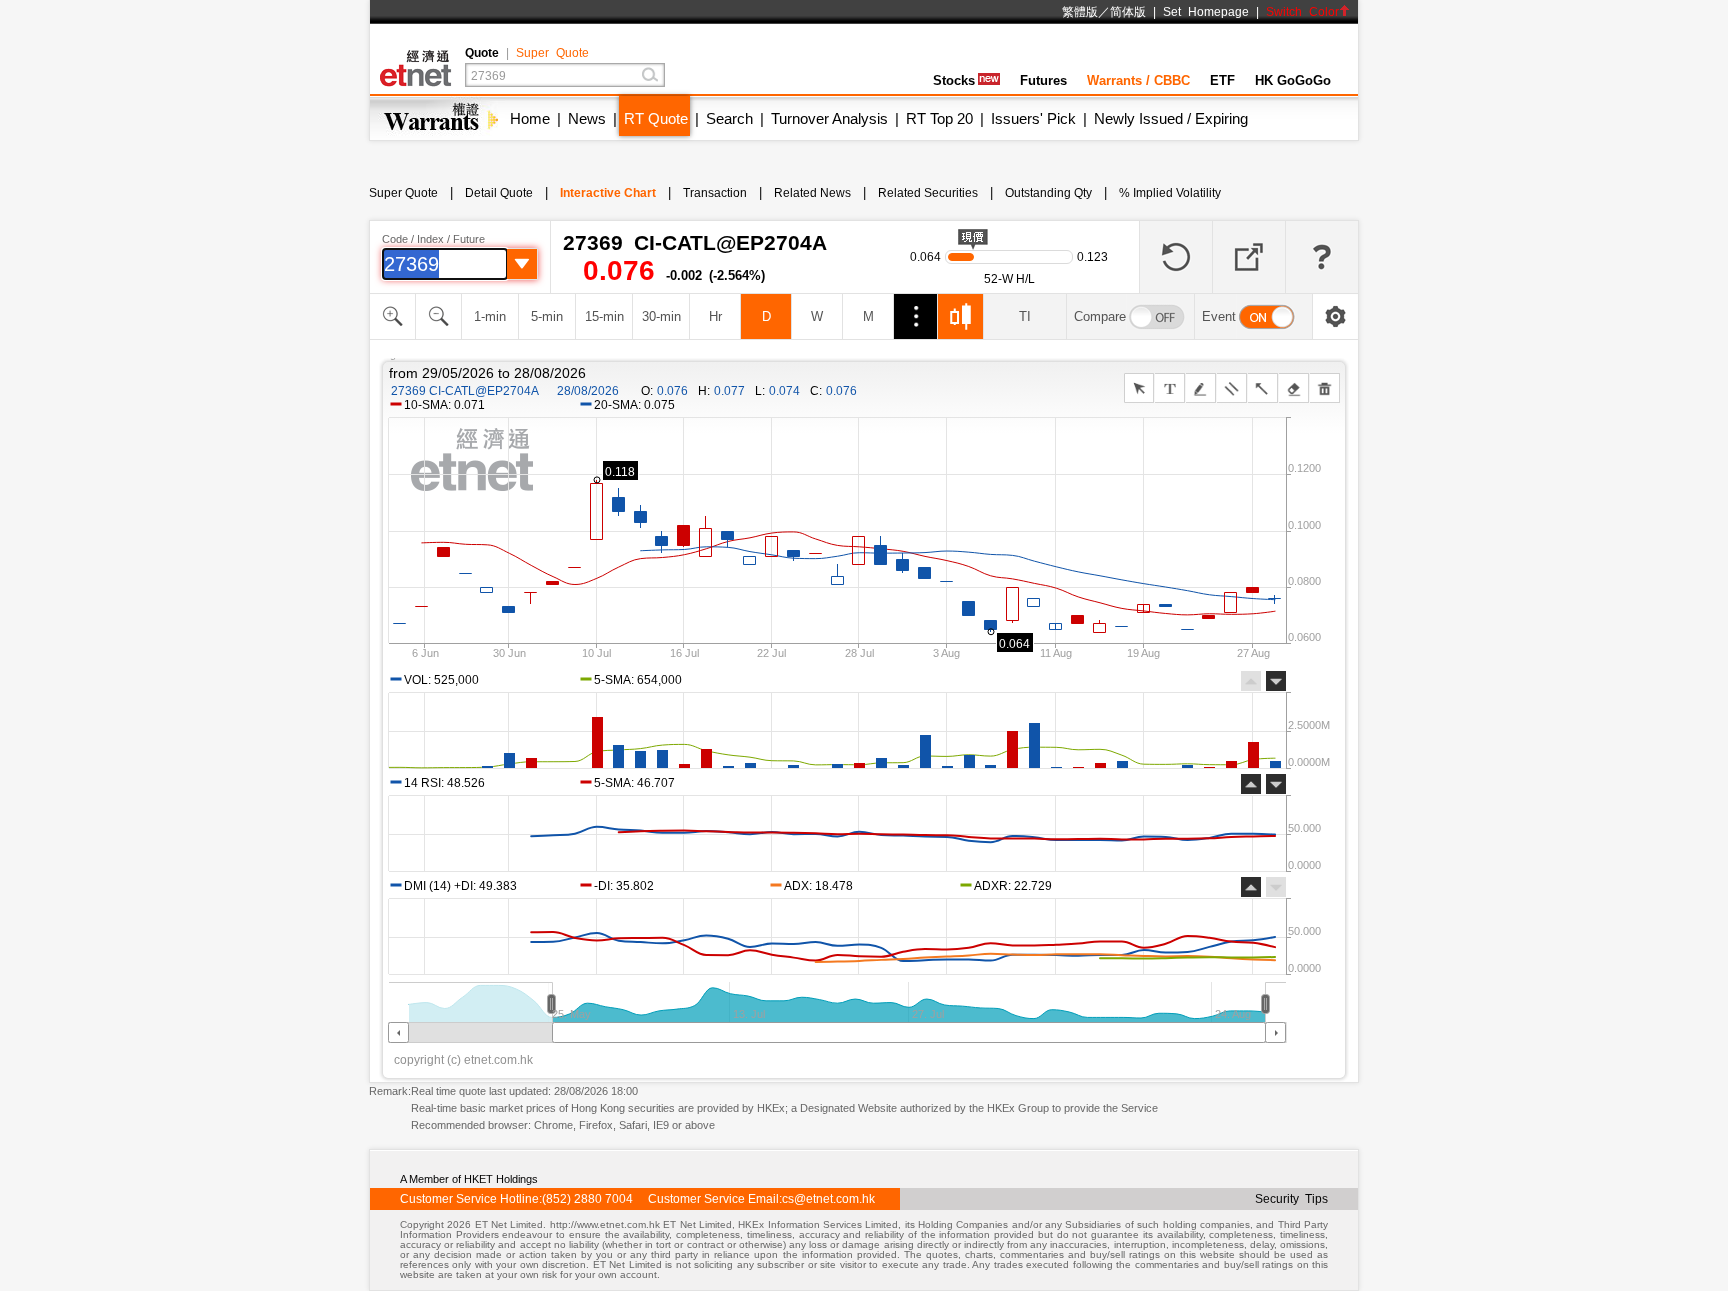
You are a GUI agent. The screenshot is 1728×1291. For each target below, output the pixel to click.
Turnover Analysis (829, 118)
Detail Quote (499, 193)
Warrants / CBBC (1138, 80)
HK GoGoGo (1293, 80)
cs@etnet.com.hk (828, 1199)
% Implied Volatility (1170, 193)
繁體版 (1080, 12)
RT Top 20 (939, 118)
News (587, 118)
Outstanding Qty (1048, 193)
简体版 (1128, 12)
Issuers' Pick (1033, 118)
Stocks (954, 80)
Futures (1043, 80)
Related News (812, 193)
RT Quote (656, 118)
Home (530, 118)
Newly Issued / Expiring (1171, 118)
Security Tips (1291, 1199)
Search (729, 118)
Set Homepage (1206, 12)
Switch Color (1302, 12)
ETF (1222, 80)
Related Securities (928, 193)
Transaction (715, 193)
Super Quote (552, 53)
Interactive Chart (608, 193)
